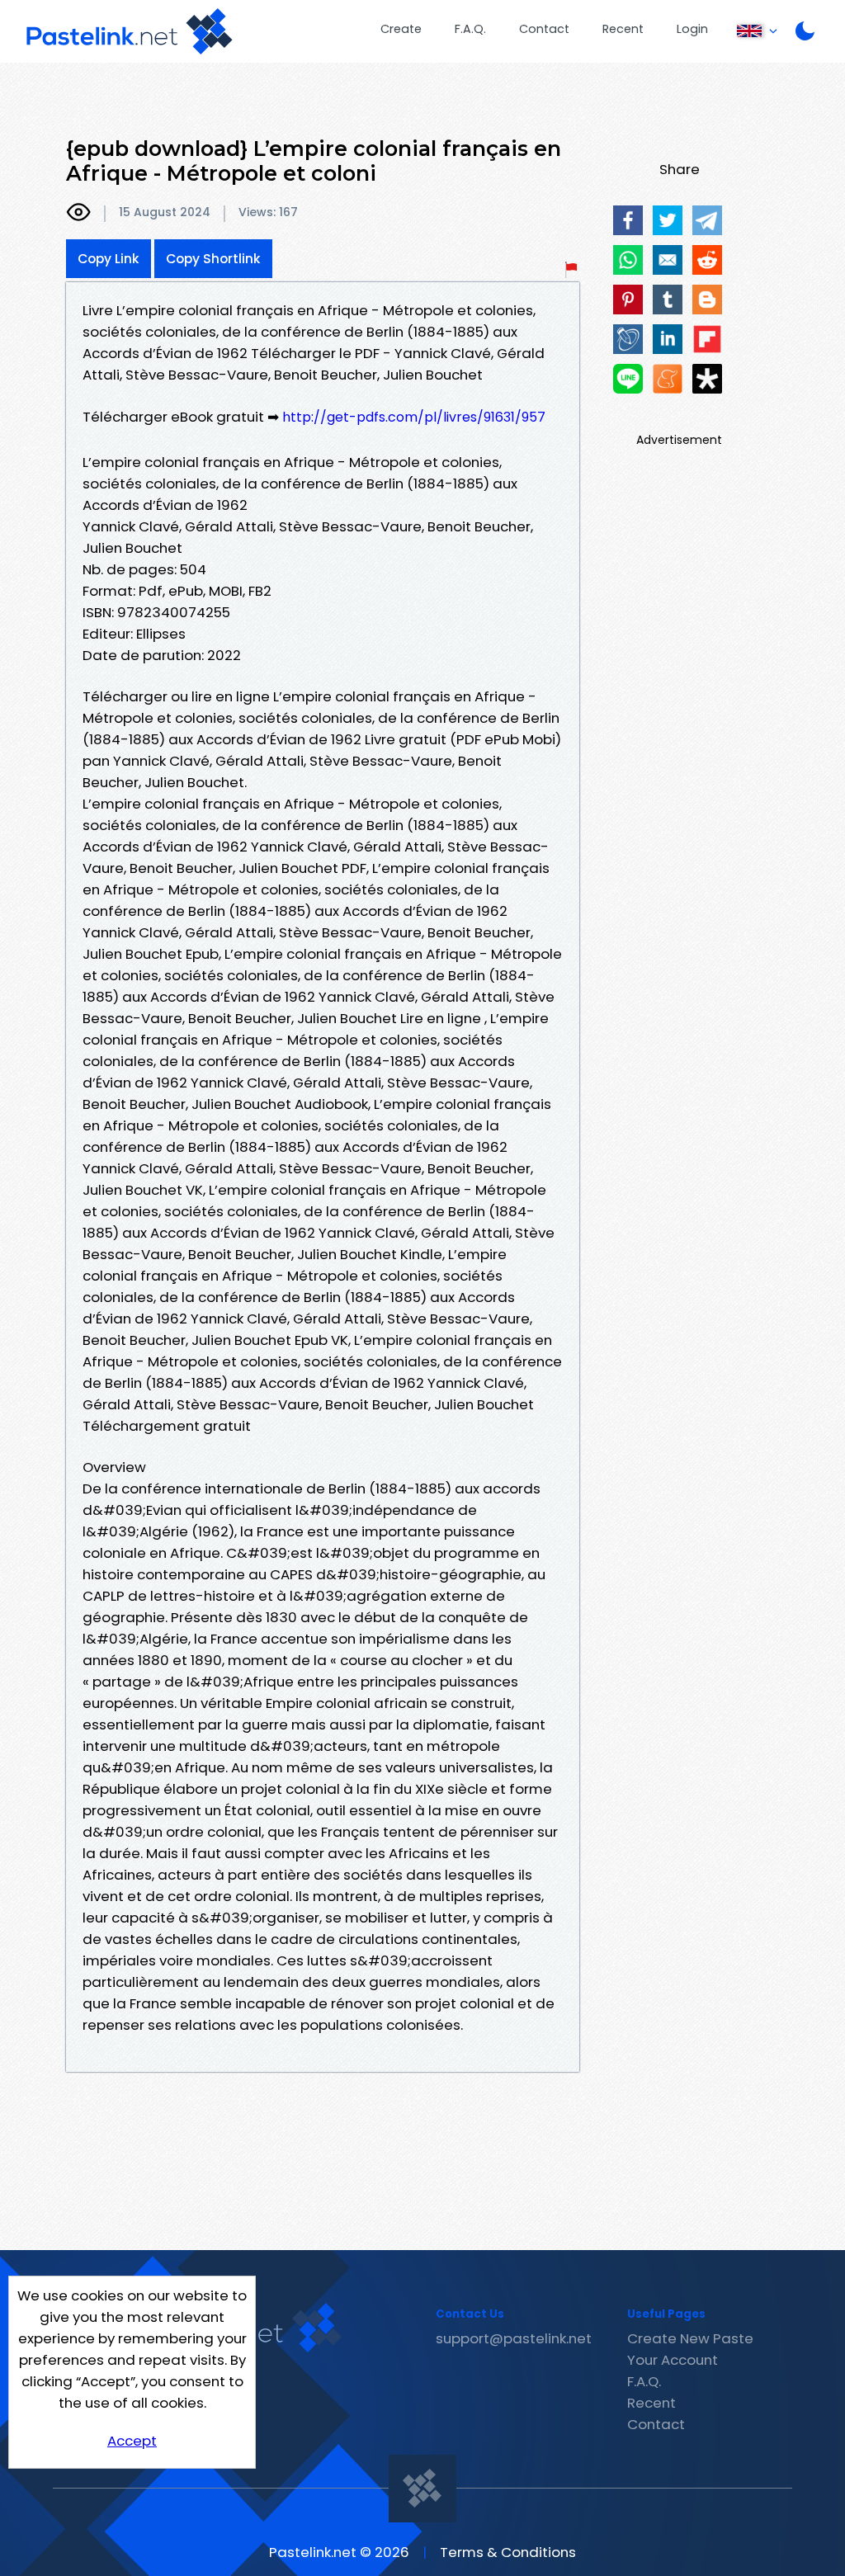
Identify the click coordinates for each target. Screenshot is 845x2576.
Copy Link (109, 259)
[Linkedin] (668, 339)
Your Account (673, 2360)
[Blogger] (707, 300)
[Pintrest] (628, 300)
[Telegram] (707, 220)
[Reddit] (707, 260)
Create (401, 29)
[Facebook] (628, 220)
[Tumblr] (668, 300)
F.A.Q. (470, 29)
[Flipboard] (707, 339)
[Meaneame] (668, 379)
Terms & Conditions (508, 2552)
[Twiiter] (668, 220)
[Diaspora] (707, 379)
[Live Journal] (628, 339)
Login (692, 29)
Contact (544, 29)
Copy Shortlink (213, 259)
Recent (623, 29)
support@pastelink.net (514, 2338)
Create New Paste (690, 2338)
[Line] (628, 379)
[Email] (668, 260)
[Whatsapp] (628, 260)
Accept (132, 2441)
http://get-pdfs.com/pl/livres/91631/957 (414, 417)
